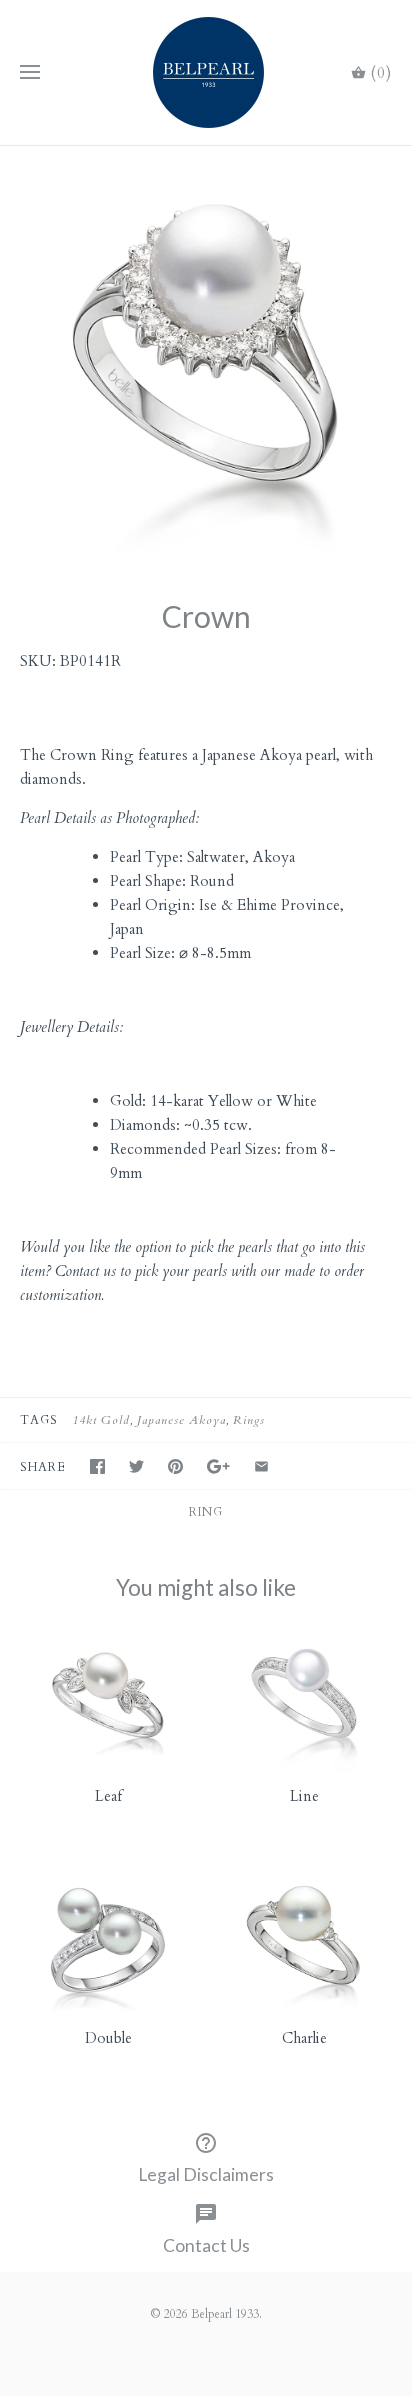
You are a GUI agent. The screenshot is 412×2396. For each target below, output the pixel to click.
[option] (206, 352)
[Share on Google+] (218, 1466)
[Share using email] (261, 1466)
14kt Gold (101, 1420)
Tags (39, 1420)
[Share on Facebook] (97, 1466)
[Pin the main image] (175, 1466)
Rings (249, 1420)
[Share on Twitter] (136, 1466)
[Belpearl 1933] (206, 72)
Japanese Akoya (181, 1420)
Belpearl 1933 (225, 2314)
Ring (206, 1512)
